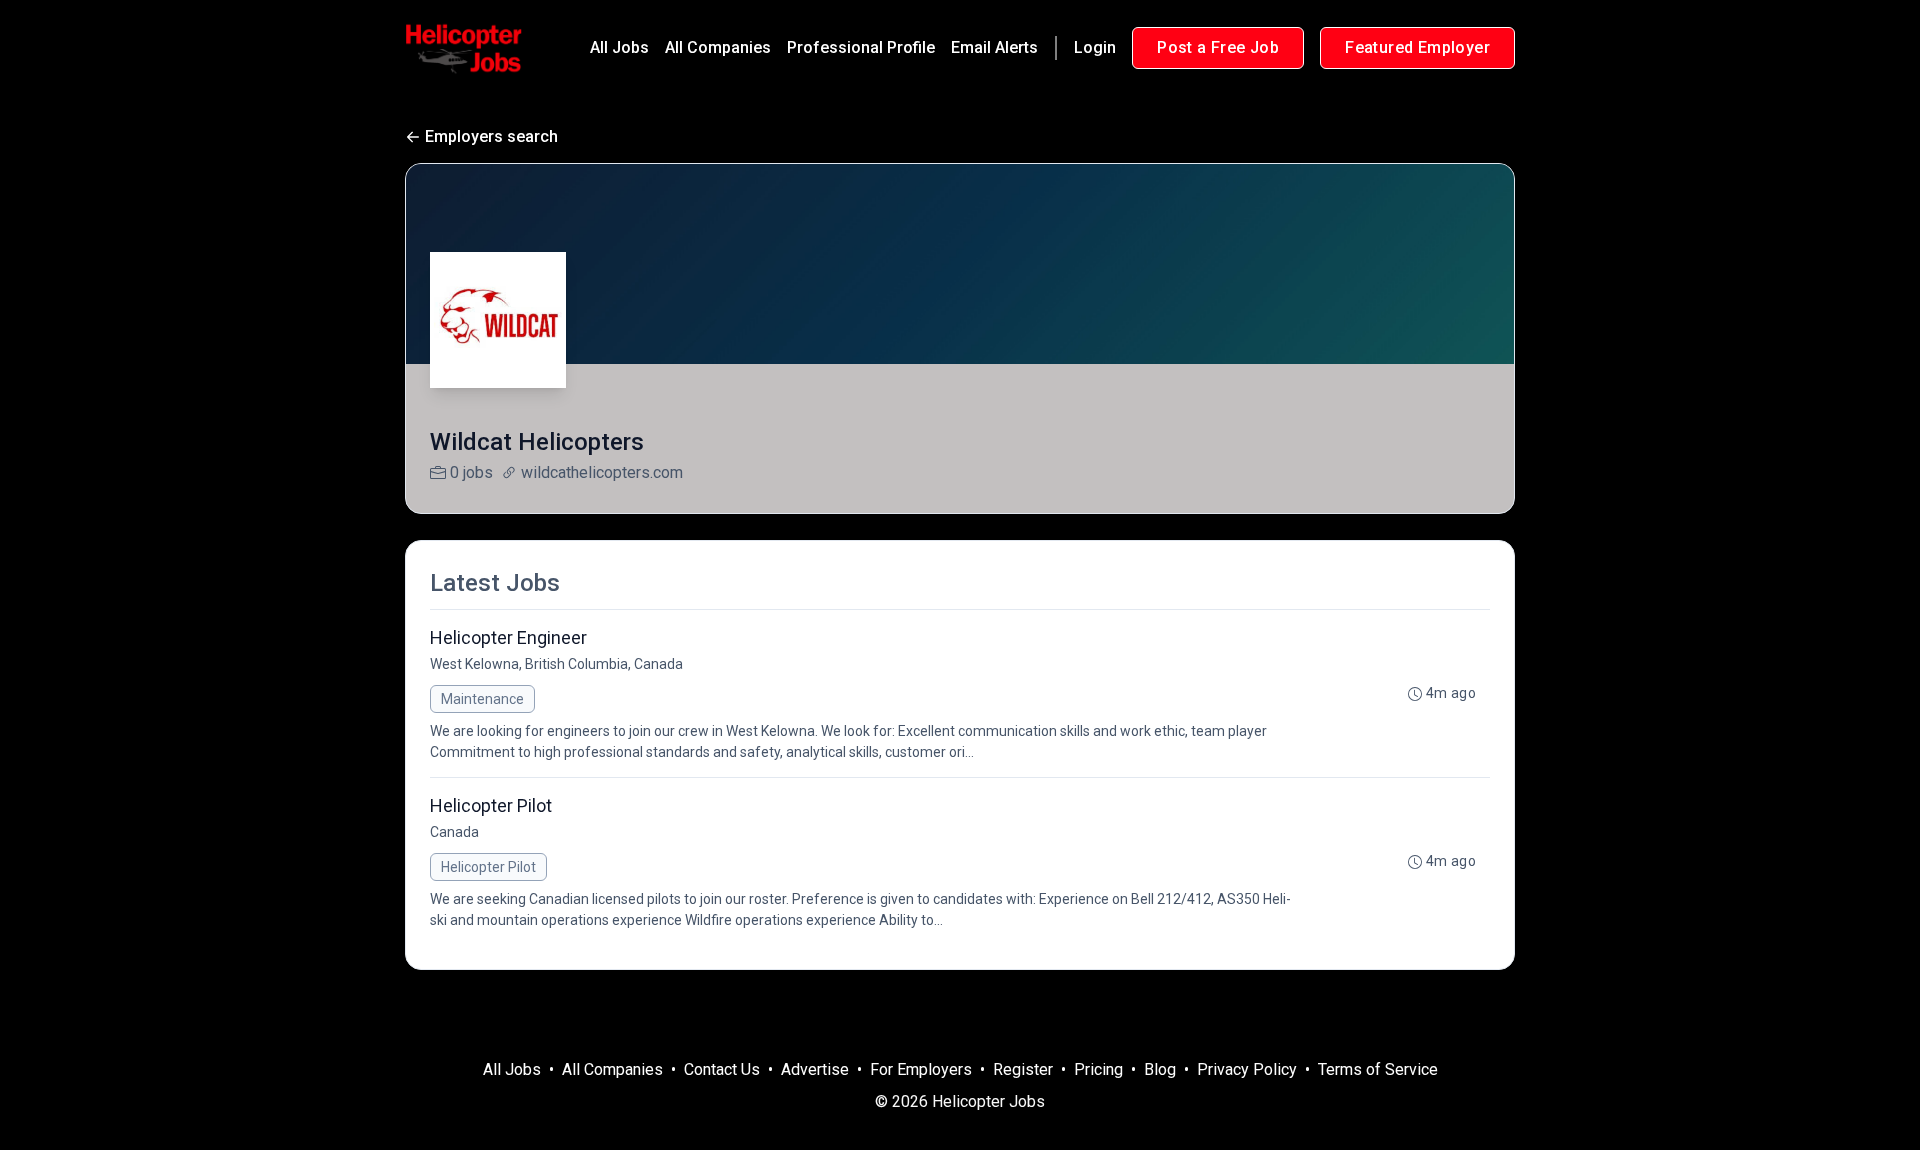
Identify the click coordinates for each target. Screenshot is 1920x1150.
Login (1095, 47)
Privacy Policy (1247, 1069)
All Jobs (619, 47)
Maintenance (482, 699)
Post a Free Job (1218, 47)
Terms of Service (1378, 1069)
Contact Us (722, 1069)
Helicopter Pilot (488, 867)
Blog (1160, 1069)
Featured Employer (1417, 47)
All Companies (718, 47)
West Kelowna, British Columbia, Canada (556, 664)
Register (1023, 1069)
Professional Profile (861, 47)
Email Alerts (994, 47)
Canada (454, 832)
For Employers (921, 1069)
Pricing (1098, 1069)
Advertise (815, 1069)
